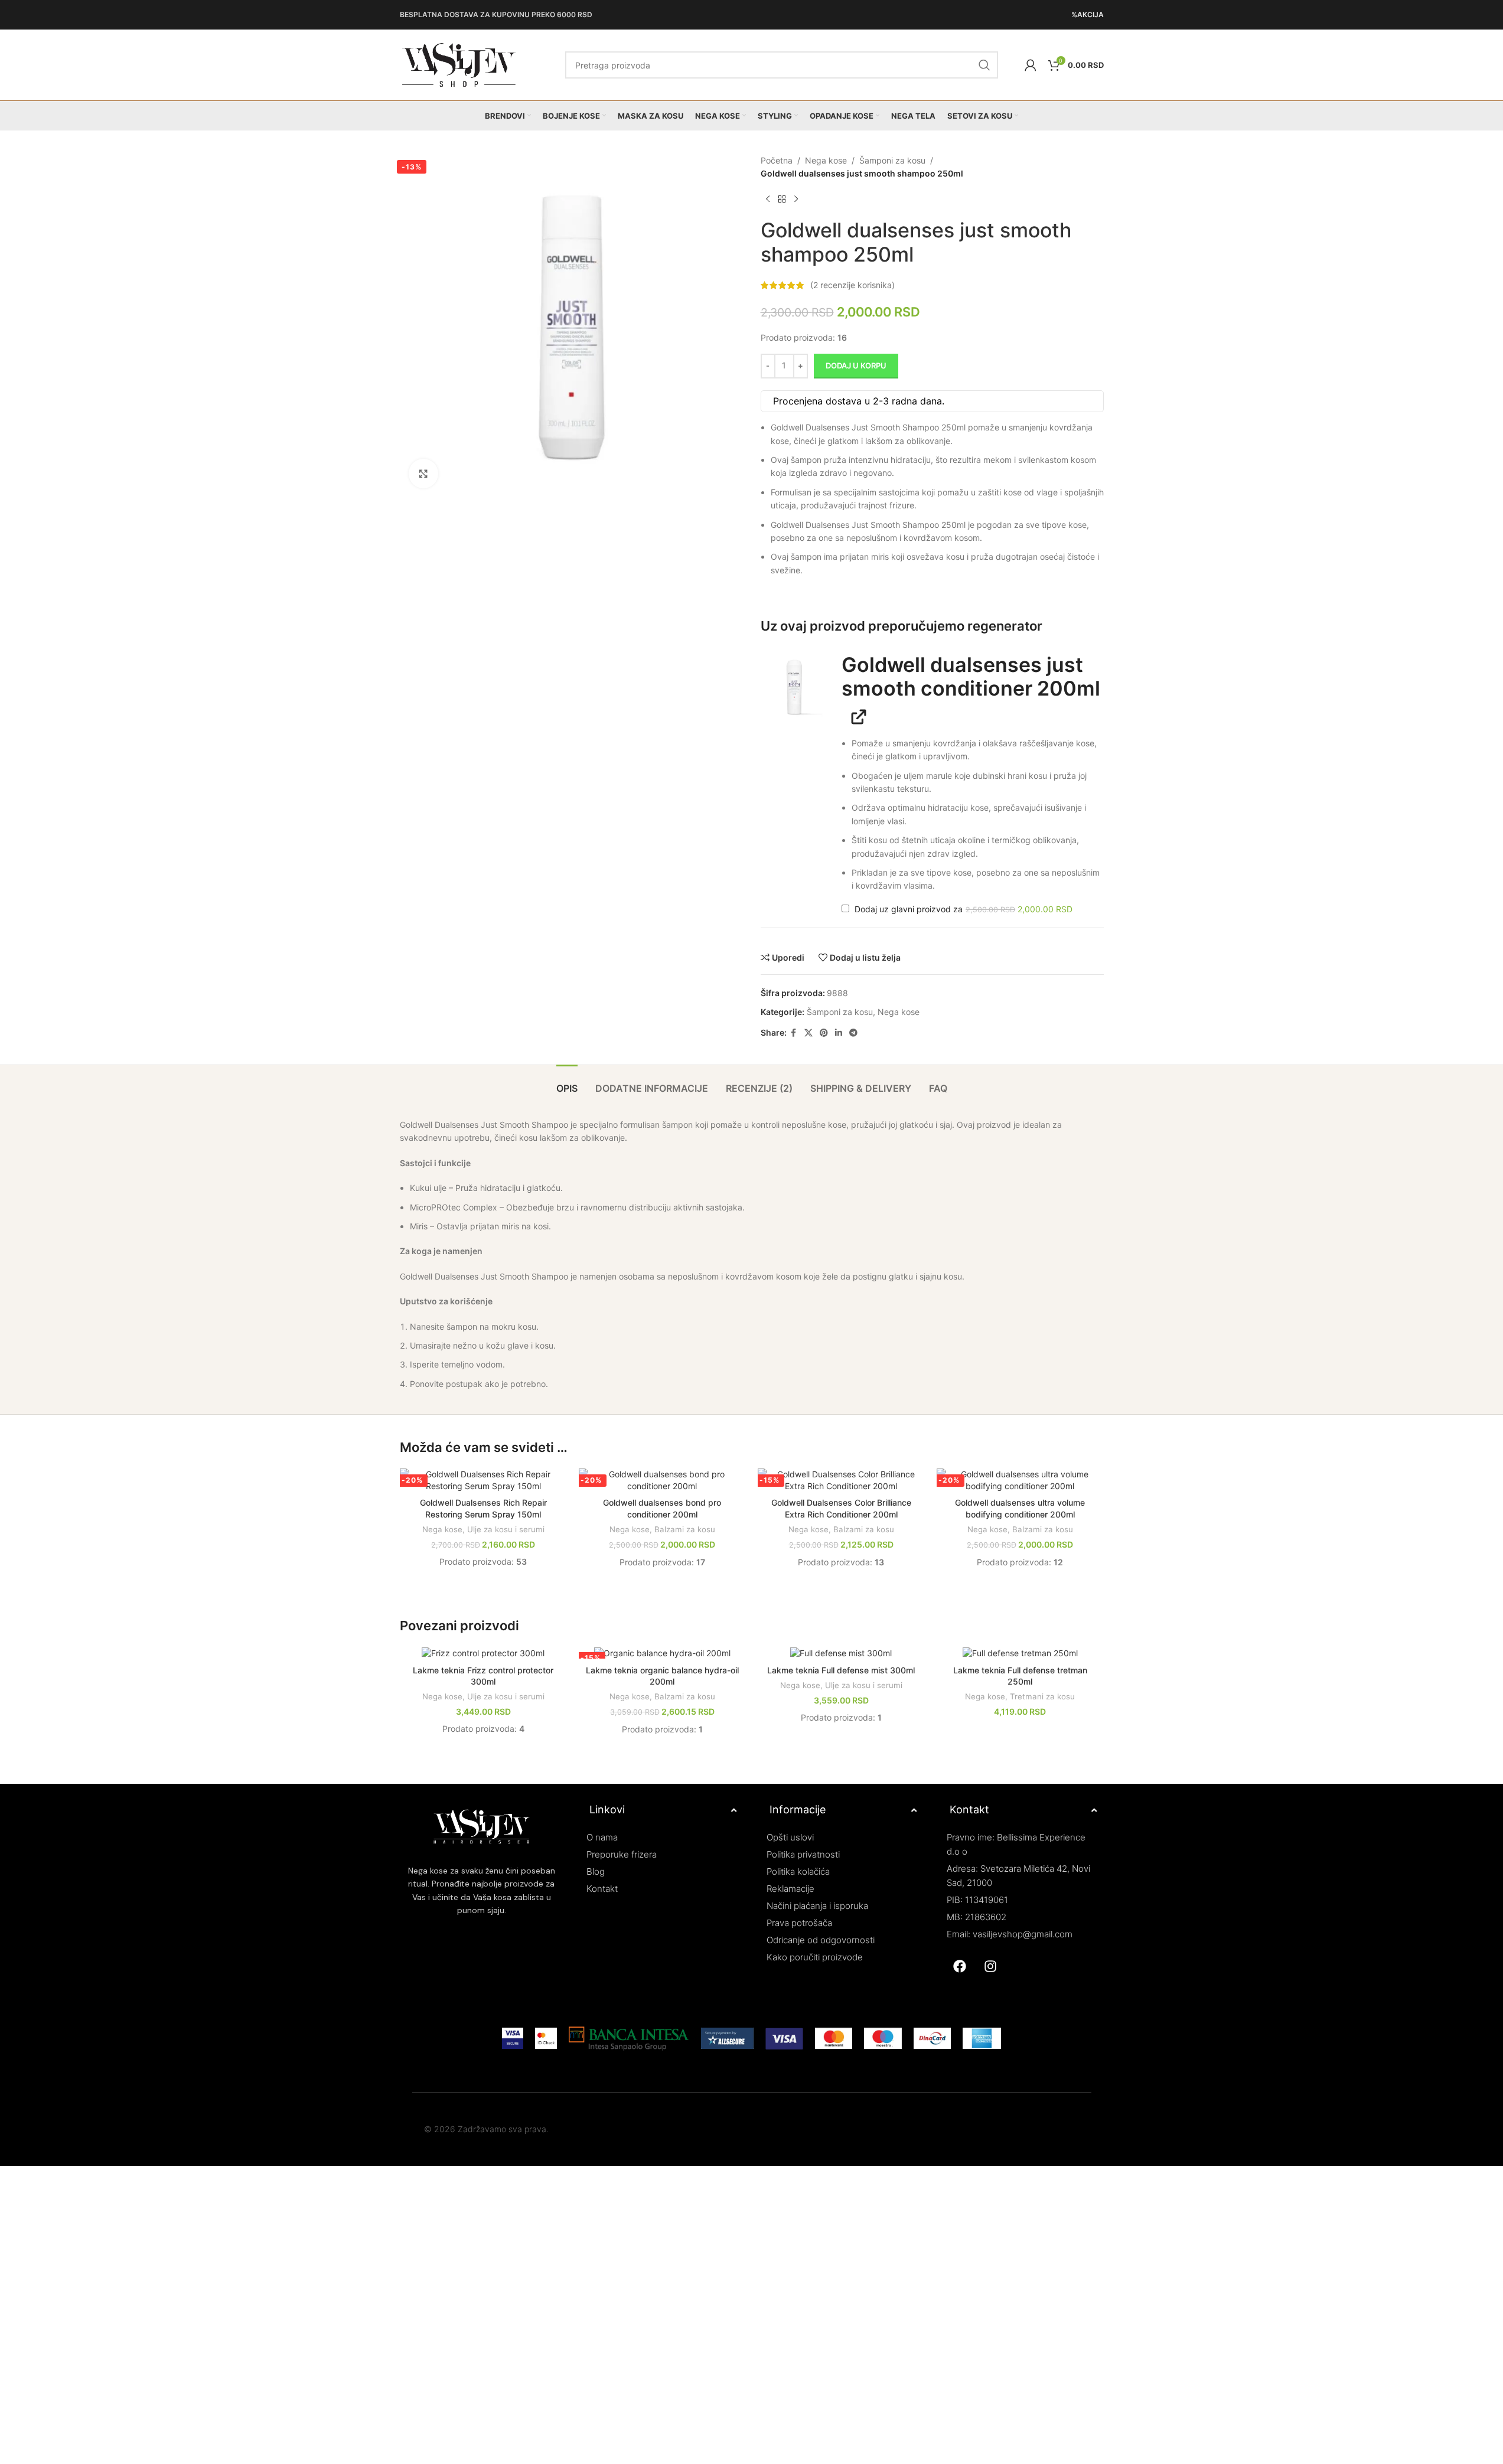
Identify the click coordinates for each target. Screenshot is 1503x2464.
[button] (795, 687)
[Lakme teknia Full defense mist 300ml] (841, 1652)
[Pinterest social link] (824, 1033)
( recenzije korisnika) (852, 285)
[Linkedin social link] (839, 1033)
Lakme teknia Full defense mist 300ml (841, 1670)
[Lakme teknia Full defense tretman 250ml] (1020, 1652)
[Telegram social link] (853, 1033)
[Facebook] (960, 1966)
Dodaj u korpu (856, 365)
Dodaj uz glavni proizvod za (962, 909)
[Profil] (1031, 65)
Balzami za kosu (685, 1529)
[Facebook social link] (794, 1033)
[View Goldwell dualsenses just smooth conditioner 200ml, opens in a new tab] (855, 716)
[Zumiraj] (423, 474)
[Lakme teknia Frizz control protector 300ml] (483, 1652)
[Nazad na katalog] (782, 200)
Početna (777, 160)
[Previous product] (768, 200)
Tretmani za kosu (1042, 1696)
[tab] (567, 1083)
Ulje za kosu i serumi (506, 1529)
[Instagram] (990, 1966)
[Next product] (796, 200)
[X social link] (808, 1033)
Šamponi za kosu (892, 160)
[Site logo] (459, 64)
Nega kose (826, 160)
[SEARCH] (984, 65)
